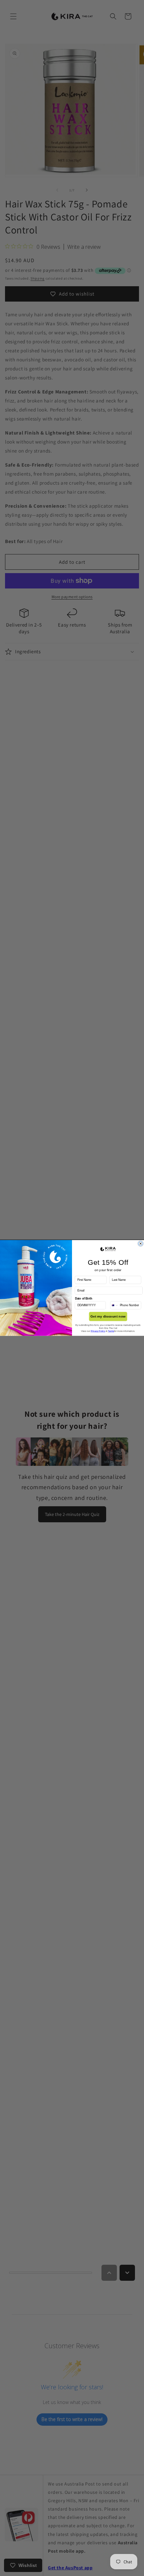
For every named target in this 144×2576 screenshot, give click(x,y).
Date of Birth (84, 1299)
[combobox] (114, 1305)
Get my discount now (108, 1317)
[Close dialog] (141, 1244)
